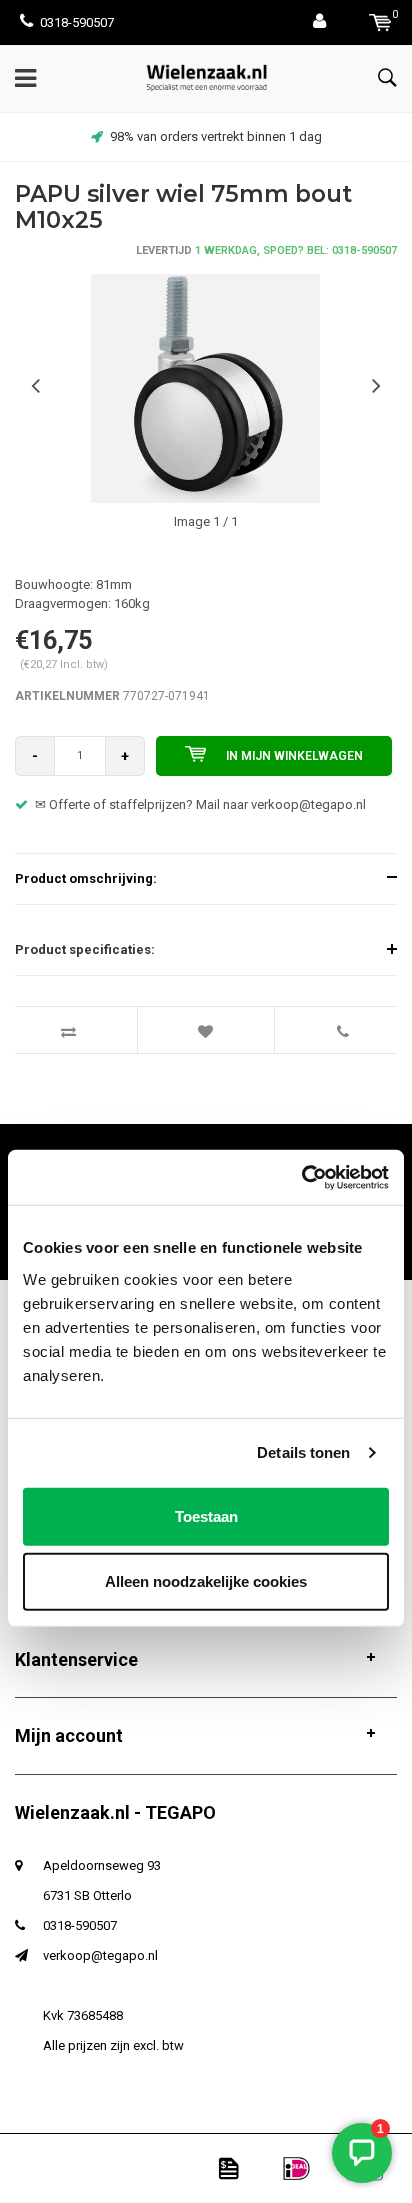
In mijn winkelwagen (294, 756)
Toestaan (206, 1515)
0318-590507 (77, 22)
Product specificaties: (85, 949)
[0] (380, 22)
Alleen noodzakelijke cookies (206, 1581)
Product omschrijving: (86, 878)
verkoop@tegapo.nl (100, 1955)
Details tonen (303, 1452)
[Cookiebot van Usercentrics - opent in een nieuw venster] (301, 1177)
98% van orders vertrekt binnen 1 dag (216, 136)
